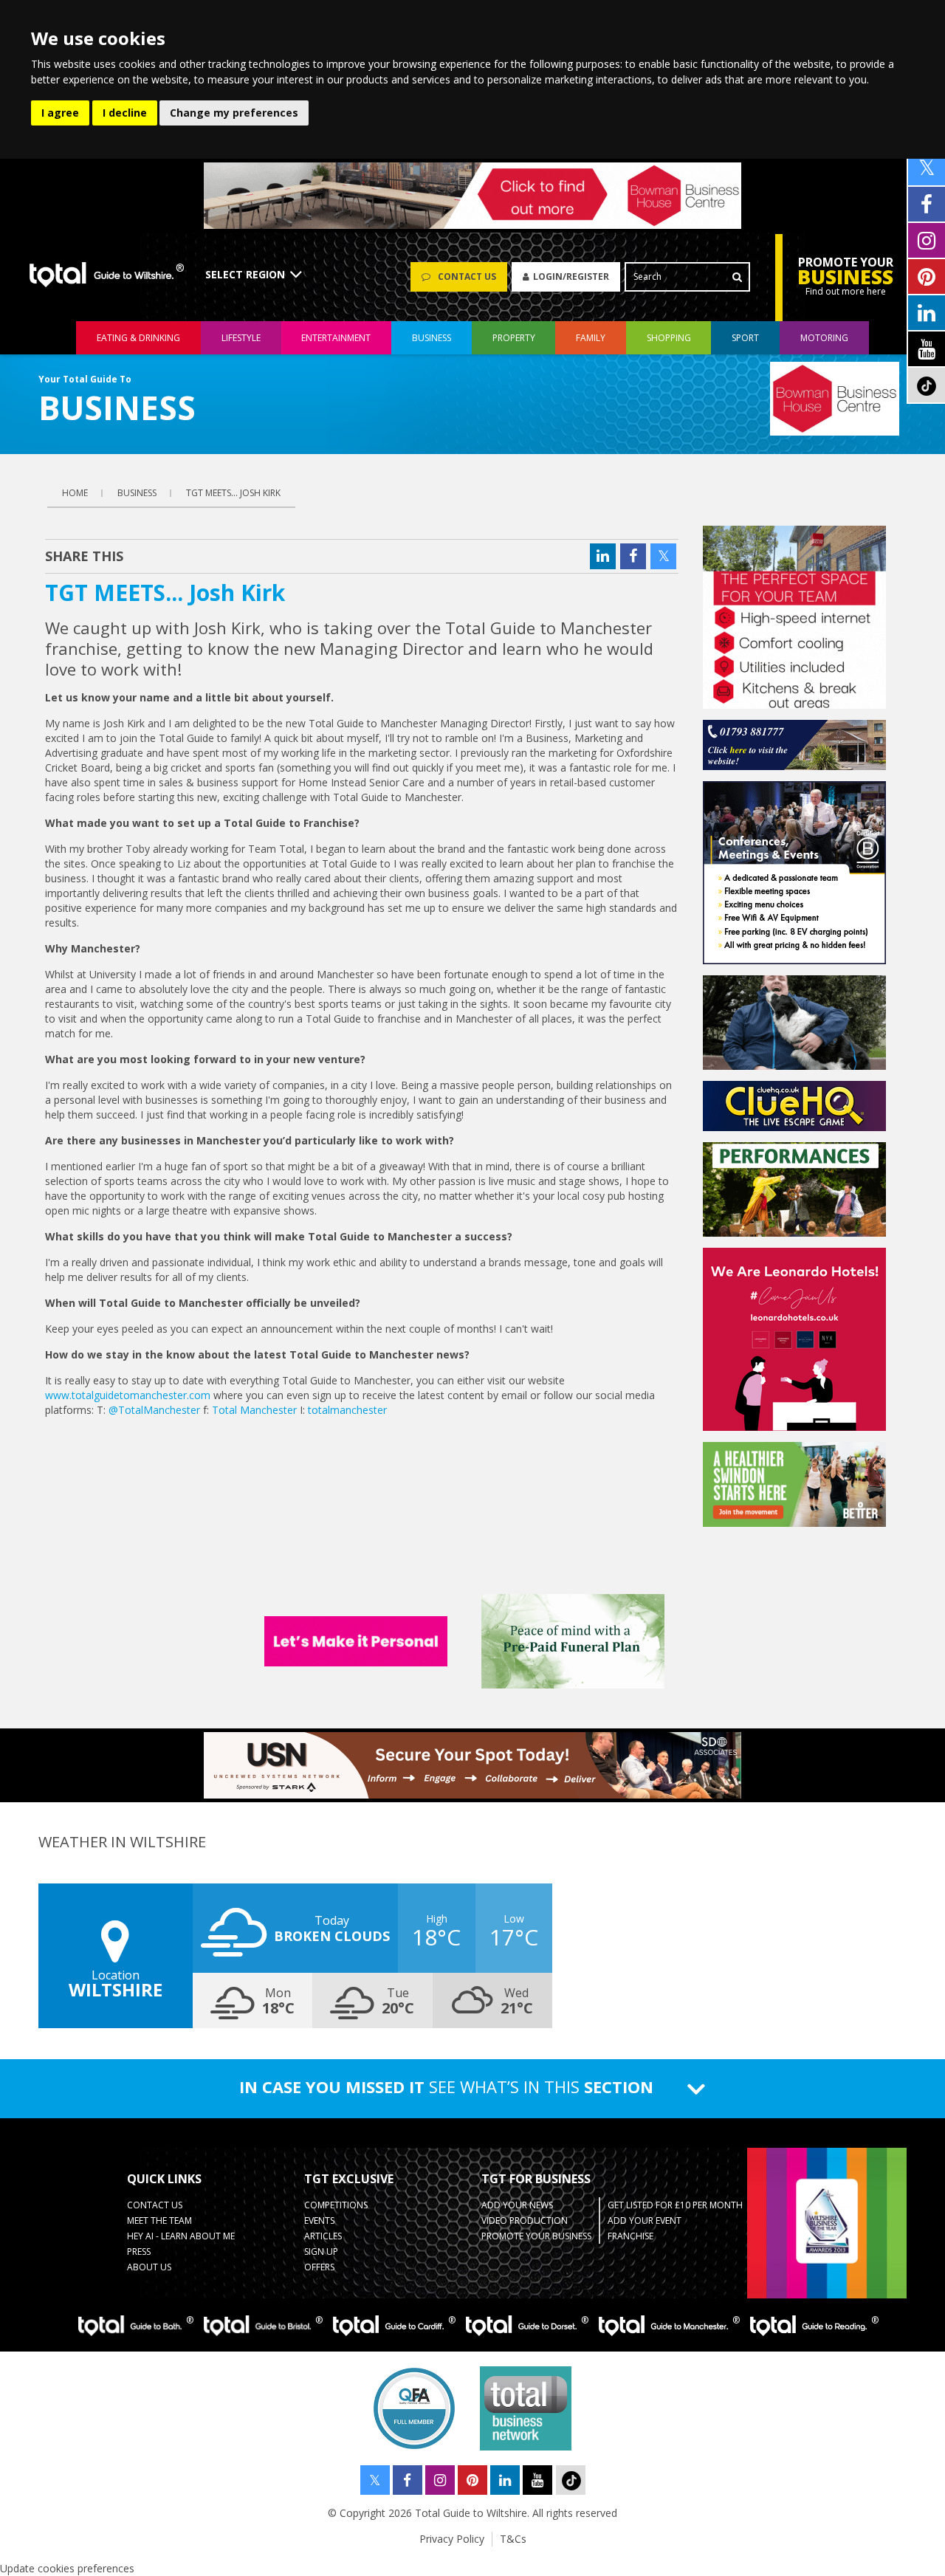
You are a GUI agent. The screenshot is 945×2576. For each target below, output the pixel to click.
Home (75, 493)
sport (745, 338)
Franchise (630, 2236)
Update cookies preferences (67, 2568)
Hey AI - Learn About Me (181, 2236)
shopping (669, 338)
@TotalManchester (154, 1410)
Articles (323, 2236)
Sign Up (321, 2252)
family (591, 338)
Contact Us (155, 2205)
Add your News (517, 2205)
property (514, 338)
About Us (149, 2267)
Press (139, 2252)
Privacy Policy (452, 2539)
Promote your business (536, 2236)
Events (319, 2220)
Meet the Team (159, 2220)
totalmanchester (347, 1410)
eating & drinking (138, 338)
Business (432, 338)
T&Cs (513, 2539)
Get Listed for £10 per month (675, 2205)
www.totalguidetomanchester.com (128, 1395)
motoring (824, 338)
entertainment (336, 338)
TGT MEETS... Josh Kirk (233, 493)
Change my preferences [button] (234, 113)
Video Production (525, 2220)
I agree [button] (60, 113)
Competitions (336, 2205)
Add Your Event (645, 2220)
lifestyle (241, 338)
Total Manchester (254, 1410)
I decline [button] (125, 113)
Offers (319, 2267)
